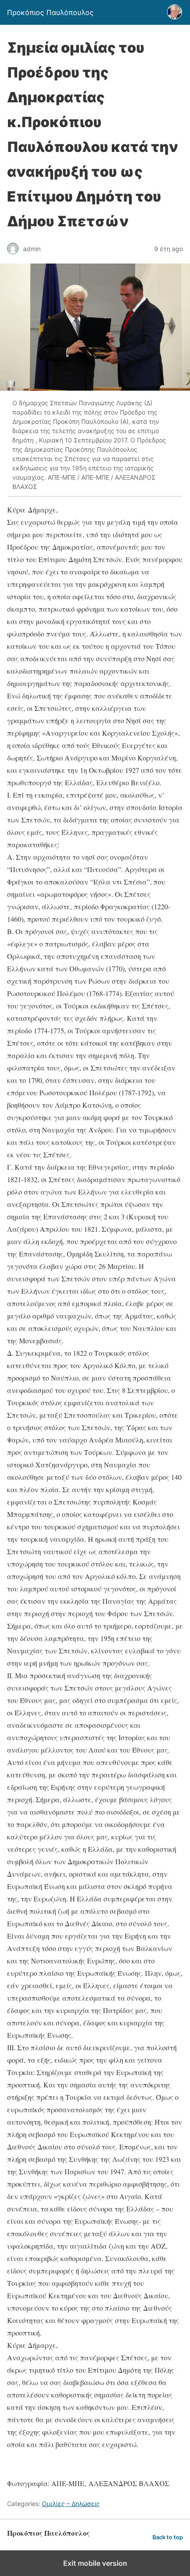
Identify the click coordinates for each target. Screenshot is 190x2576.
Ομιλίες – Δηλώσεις (71, 2504)
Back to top (168, 2537)
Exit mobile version (95, 2563)
